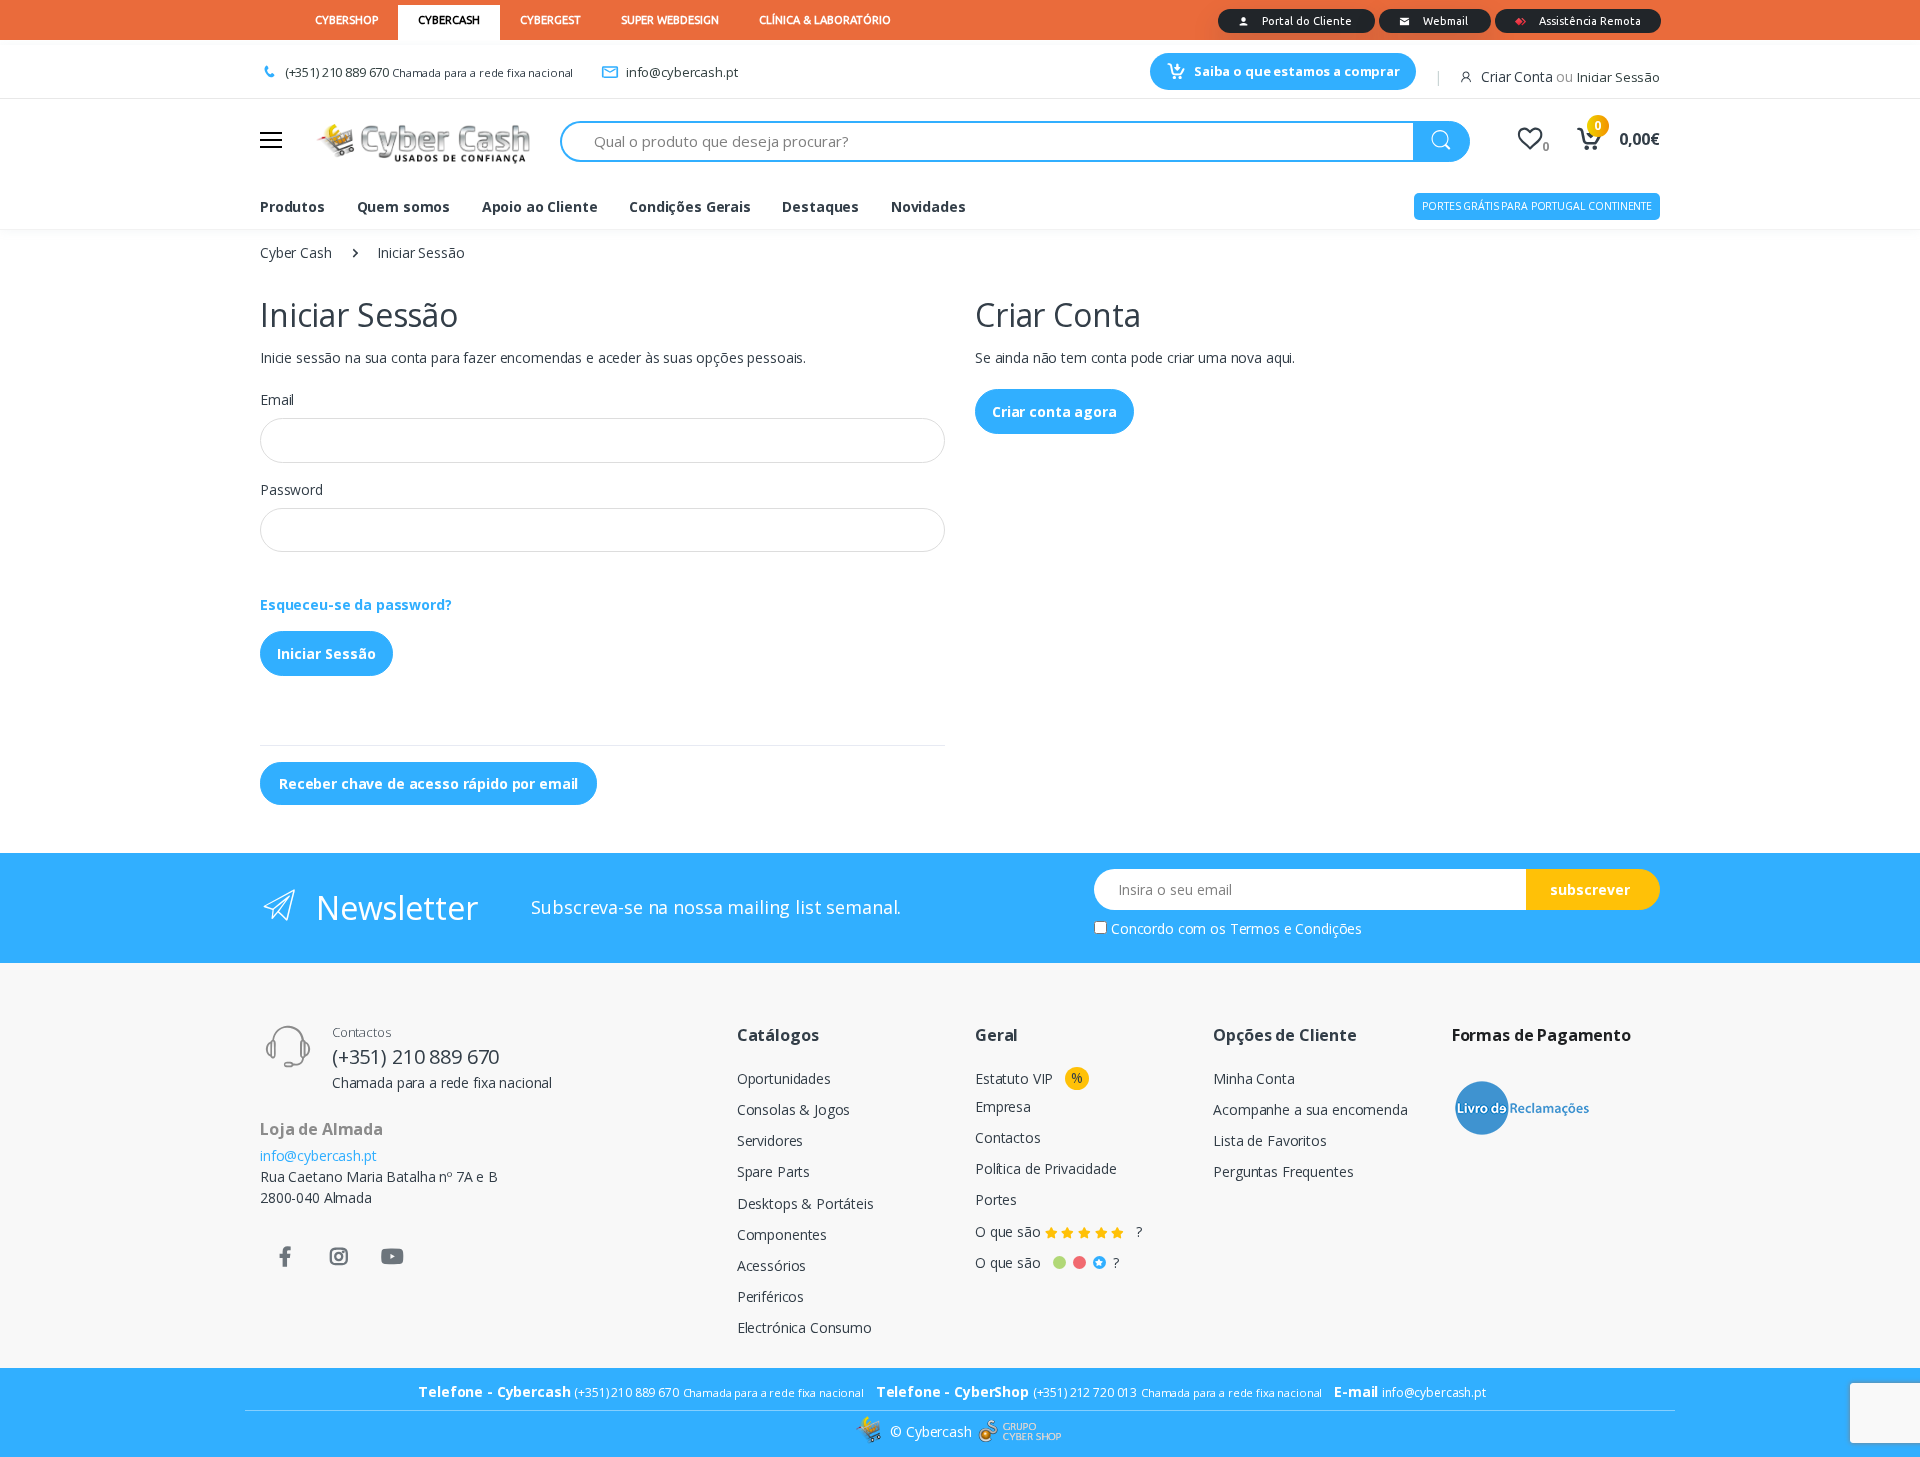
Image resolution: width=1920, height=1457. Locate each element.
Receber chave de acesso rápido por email (428, 783)
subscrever (1590, 889)
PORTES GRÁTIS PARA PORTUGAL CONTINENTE (1537, 206)
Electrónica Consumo (804, 1327)
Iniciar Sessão (326, 653)
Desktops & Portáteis (805, 1203)
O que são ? (1058, 1231)
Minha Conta (1253, 1078)
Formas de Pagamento (1541, 1035)
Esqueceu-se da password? (356, 604)
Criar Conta (1516, 76)
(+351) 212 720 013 (1085, 1392)
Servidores (770, 1140)
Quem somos (404, 206)
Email (277, 399)
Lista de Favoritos (1269, 1140)
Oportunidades (784, 1078)
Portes (996, 1199)
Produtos (292, 206)
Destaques (820, 206)
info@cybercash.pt (681, 72)
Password (291, 489)
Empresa (1003, 1106)
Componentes (782, 1234)
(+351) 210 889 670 (337, 72)
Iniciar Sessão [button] (1618, 77)
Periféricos (770, 1296)
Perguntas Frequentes (1283, 1171)
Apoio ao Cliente (540, 206)
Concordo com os (1236, 928)
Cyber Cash (296, 252)
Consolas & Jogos (794, 1109)
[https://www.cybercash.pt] (423, 141)
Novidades (928, 206)
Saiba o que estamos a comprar (1297, 71)
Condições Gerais (690, 206)
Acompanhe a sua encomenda (1310, 1109)
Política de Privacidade (1046, 1168)
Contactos (1008, 1137)
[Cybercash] (871, 1431)
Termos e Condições (1296, 928)
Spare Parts (773, 1171)
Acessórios (772, 1265)
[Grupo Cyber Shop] (1020, 1432)
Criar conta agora (1054, 411)
